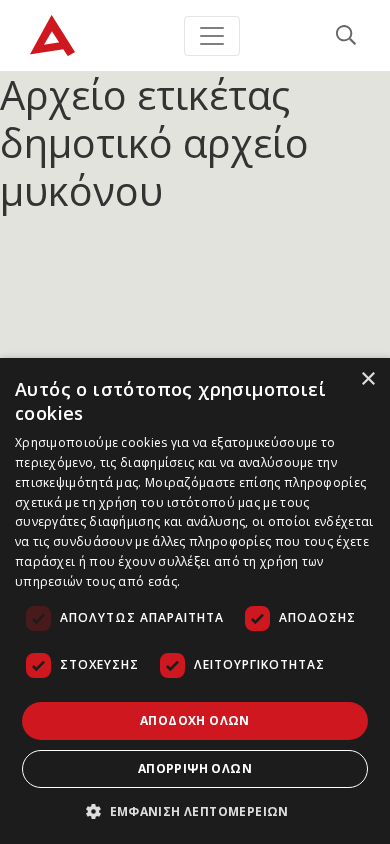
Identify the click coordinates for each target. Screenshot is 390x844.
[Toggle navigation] (212, 36)
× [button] (367, 379)
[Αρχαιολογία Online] (52, 35)
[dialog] (195, 601)
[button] (195, 811)
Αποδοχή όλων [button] (195, 720)
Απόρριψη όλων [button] (195, 768)
